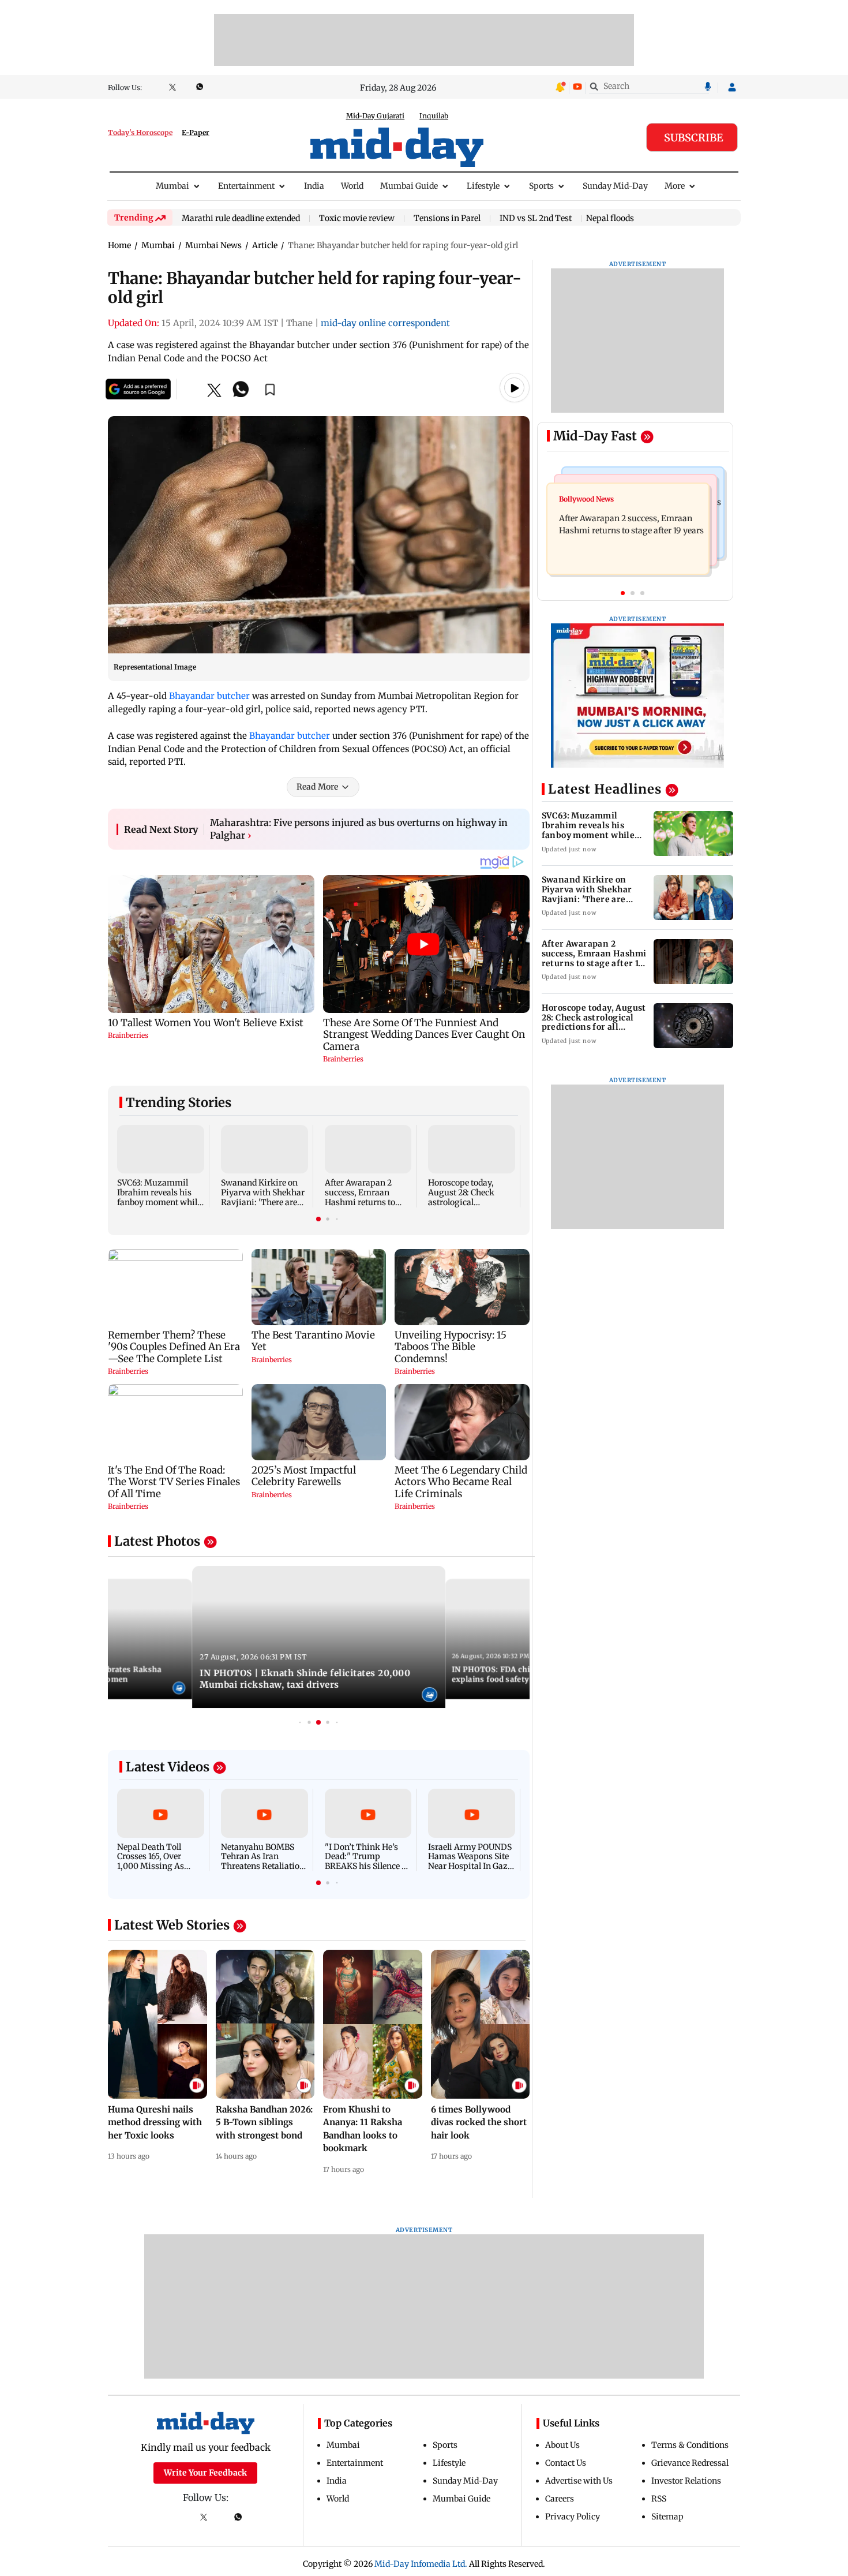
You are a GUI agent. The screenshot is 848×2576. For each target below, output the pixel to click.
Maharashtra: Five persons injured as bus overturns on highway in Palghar (359, 829)
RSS (659, 2499)
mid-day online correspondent (385, 323)
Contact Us (566, 2463)
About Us (562, 2445)
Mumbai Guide (409, 186)
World (352, 186)
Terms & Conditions (690, 2445)
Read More (317, 787)
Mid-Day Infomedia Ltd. (421, 2564)
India (314, 186)
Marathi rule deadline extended (241, 219)
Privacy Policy (573, 2517)
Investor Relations (686, 2481)
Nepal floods (610, 218)
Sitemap (667, 2517)
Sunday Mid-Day (615, 186)
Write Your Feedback (205, 2473)
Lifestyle (483, 186)
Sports (541, 186)
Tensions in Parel (447, 219)
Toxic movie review (357, 219)
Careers (560, 2499)
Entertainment (246, 186)
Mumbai (172, 186)
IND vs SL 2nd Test (536, 219)
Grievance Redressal (690, 2463)
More (675, 186)
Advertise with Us (579, 2481)
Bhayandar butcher (209, 696)
